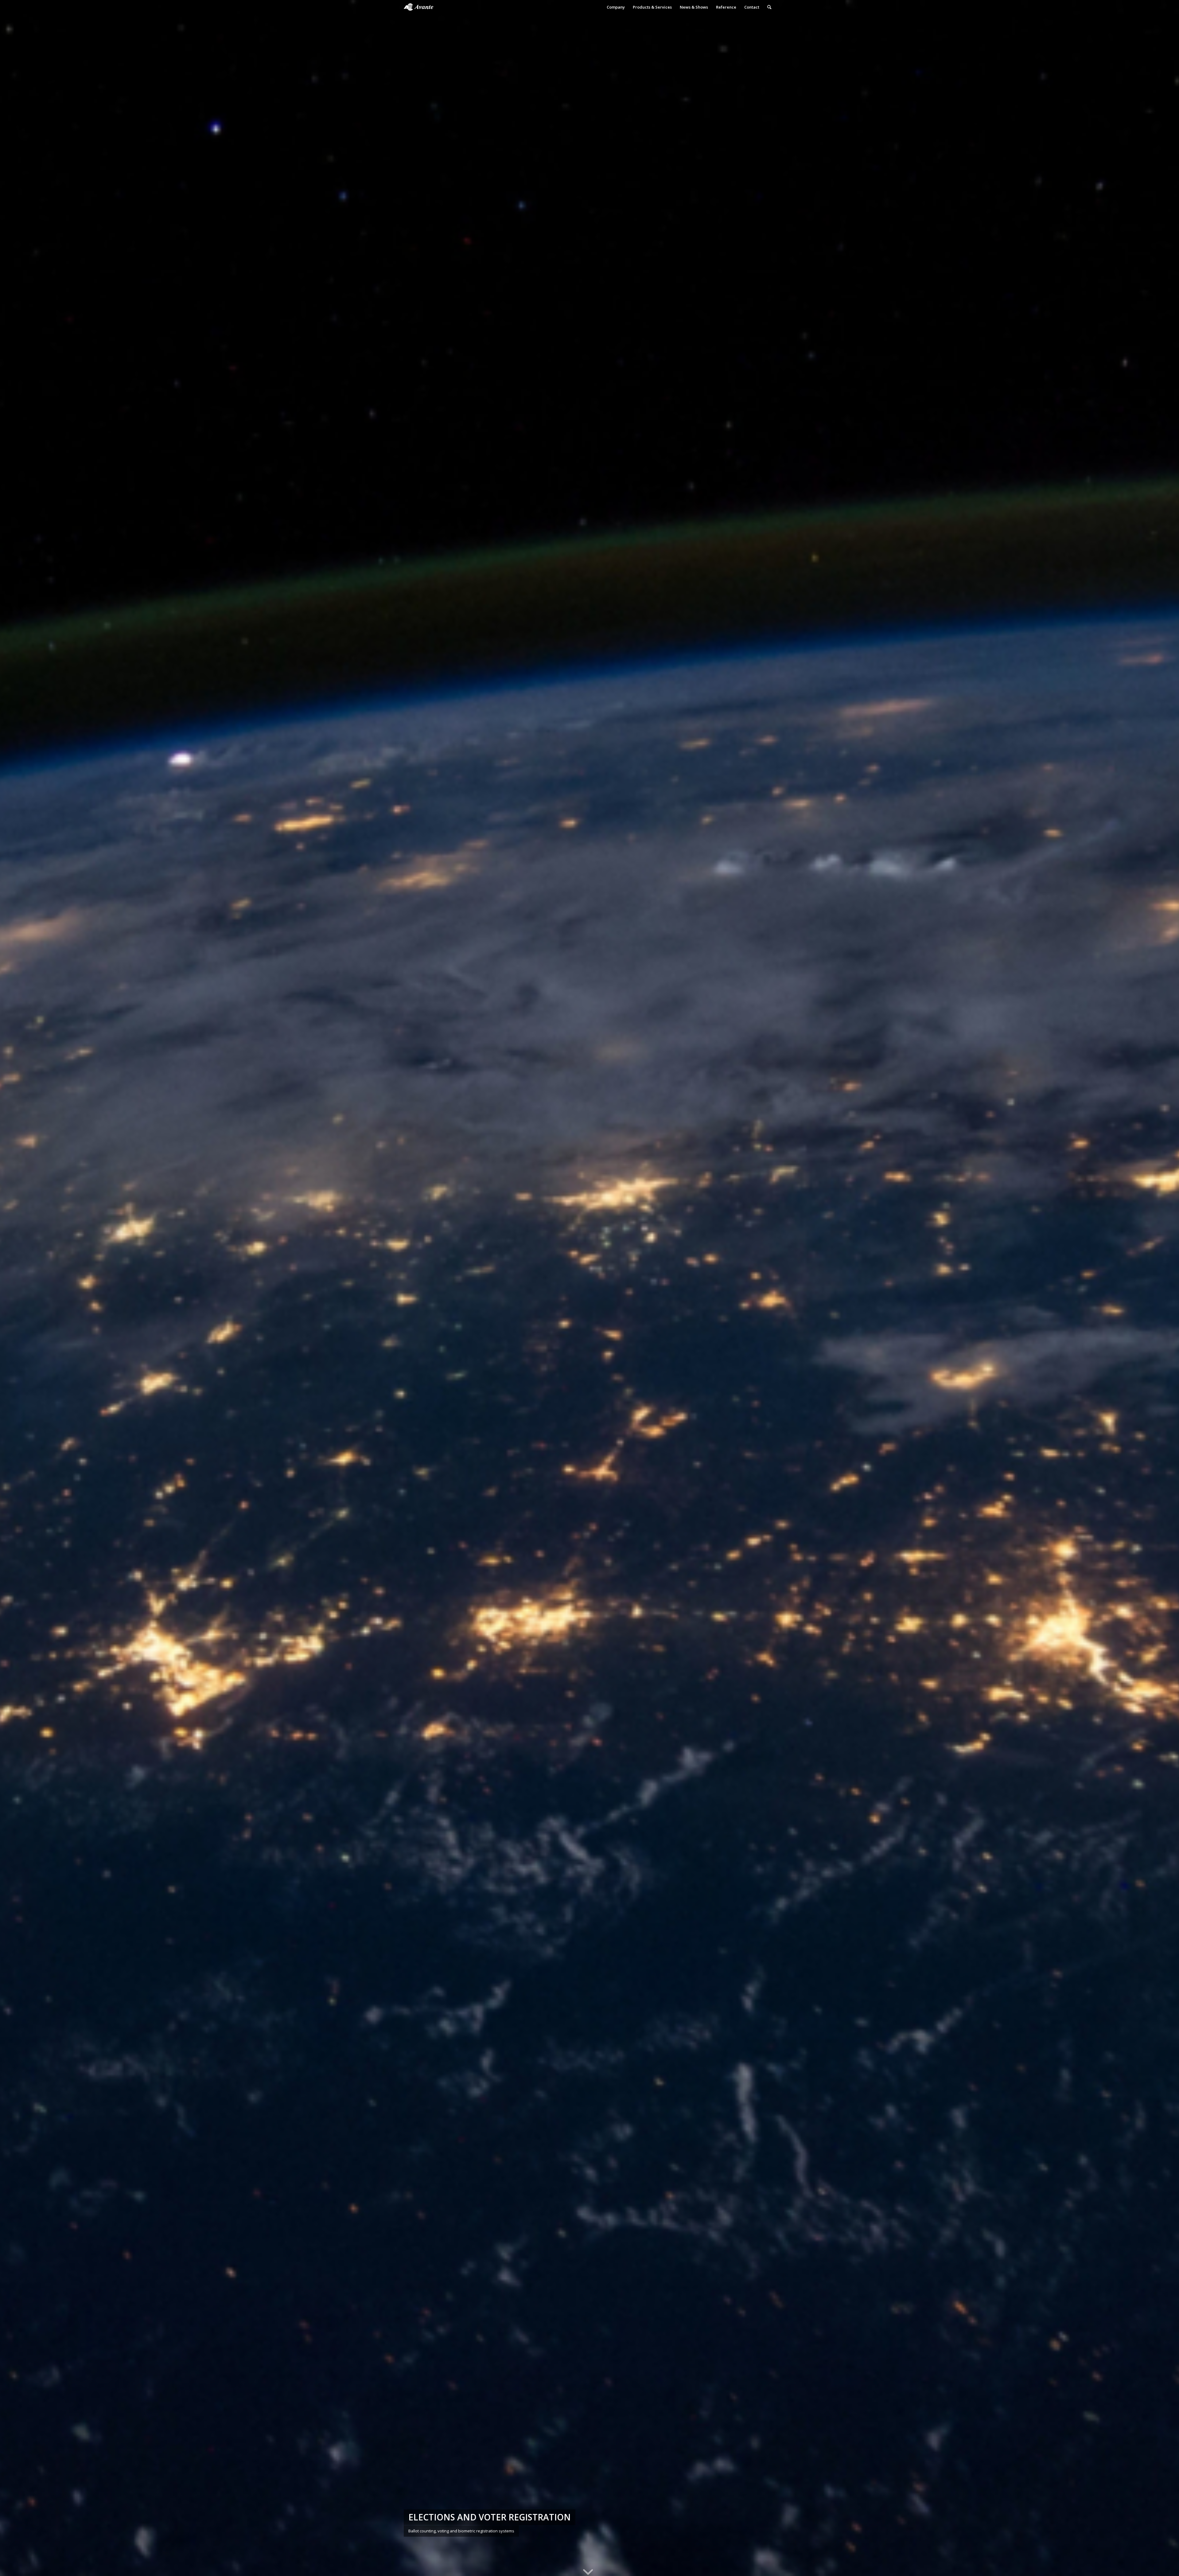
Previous (14, 1288)
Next (1165, 1288)
